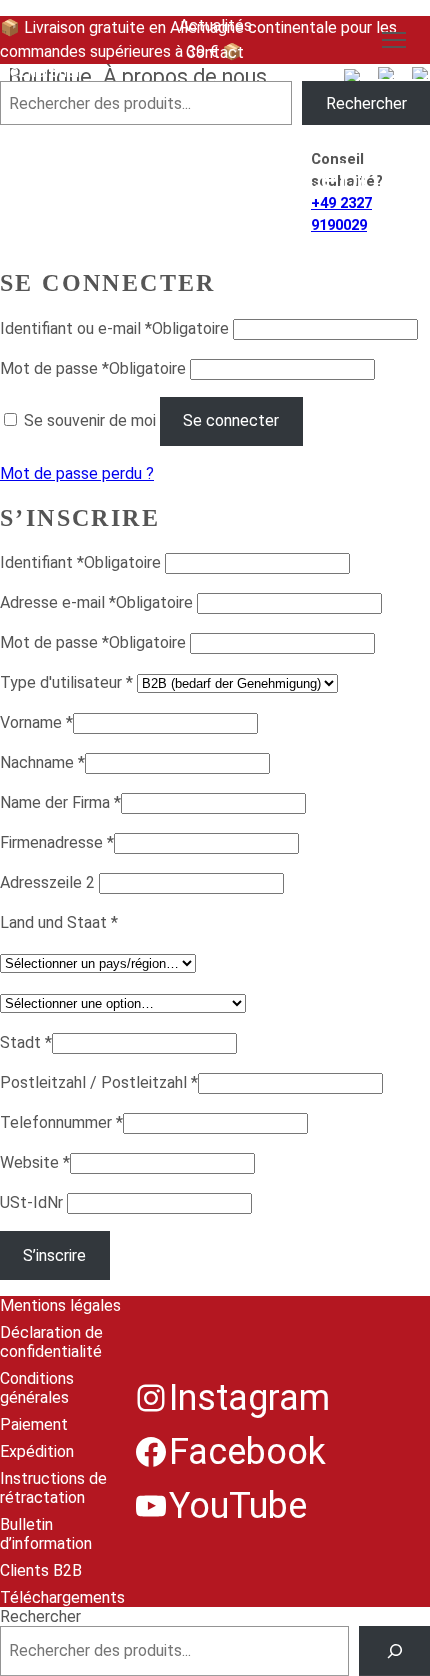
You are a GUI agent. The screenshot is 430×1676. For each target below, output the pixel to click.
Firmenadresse (57, 842)
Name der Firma (60, 802)
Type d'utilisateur (66, 682)
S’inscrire (54, 1255)
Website (35, 1162)
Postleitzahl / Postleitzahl (99, 1082)
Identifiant (80, 562)
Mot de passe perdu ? (77, 473)
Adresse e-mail (96, 602)
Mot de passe (93, 368)
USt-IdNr (33, 1202)
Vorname (36, 722)
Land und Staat (59, 922)
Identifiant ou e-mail (114, 328)
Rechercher (40, 71)
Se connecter (231, 420)
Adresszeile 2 (49, 882)
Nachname (42, 762)
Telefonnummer (61, 1122)
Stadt (26, 1042)
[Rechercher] (394, 1650)
